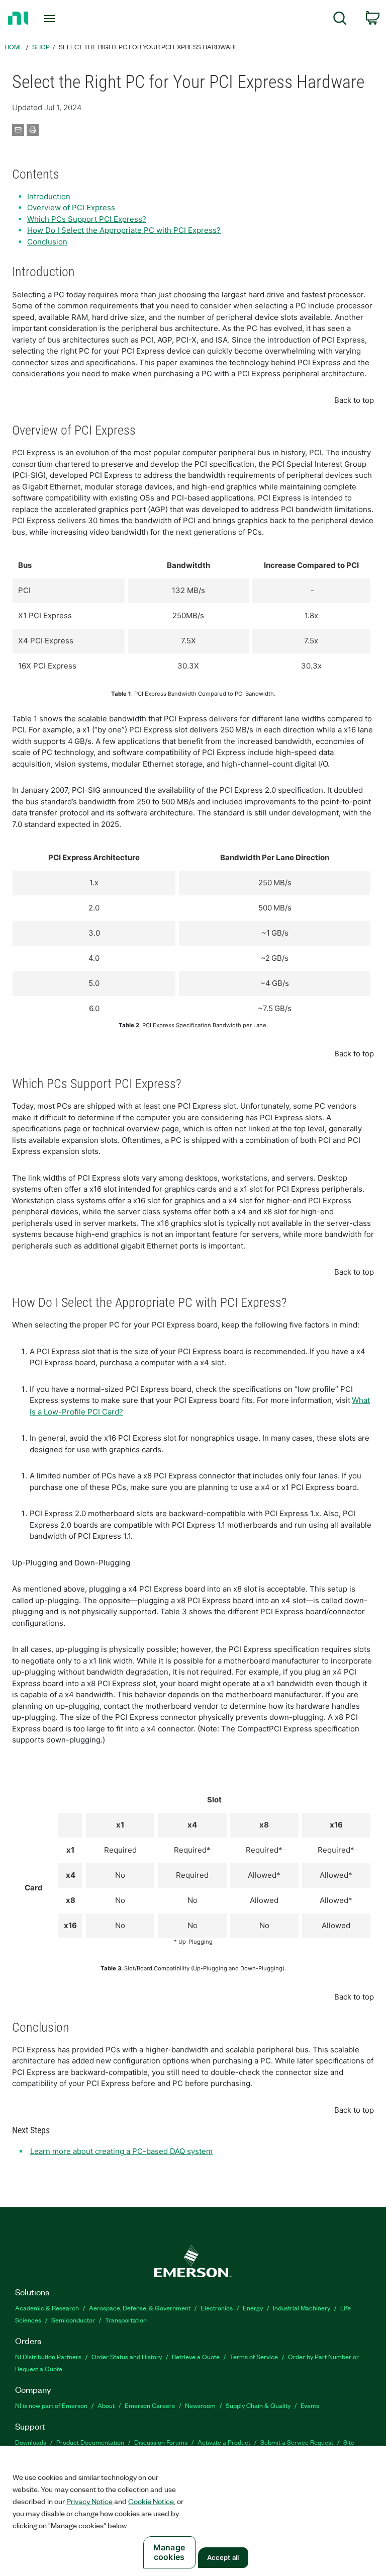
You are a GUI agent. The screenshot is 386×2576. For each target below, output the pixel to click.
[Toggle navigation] (61, 19)
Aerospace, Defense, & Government (140, 2308)
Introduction (49, 196)
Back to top (354, 400)
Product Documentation (90, 2442)
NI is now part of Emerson (51, 2405)
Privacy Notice (89, 2501)
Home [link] (14, 47)
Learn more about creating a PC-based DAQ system (121, 2151)
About (106, 2405)
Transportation (126, 2320)
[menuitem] (340, 20)
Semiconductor (73, 2320)
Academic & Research (47, 2308)
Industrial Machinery (302, 2308)
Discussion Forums (161, 2442)
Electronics (217, 2308)
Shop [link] (41, 47)
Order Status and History (127, 2356)
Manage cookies (169, 2552)
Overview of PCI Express (71, 207)
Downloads (31, 2442)
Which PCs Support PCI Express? (87, 219)
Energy (253, 2308)
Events (310, 2405)
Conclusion (47, 242)
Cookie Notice (151, 2501)
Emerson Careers (150, 2405)
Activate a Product (224, 2442)
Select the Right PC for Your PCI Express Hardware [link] (149, 47)
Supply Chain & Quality (258, 2405)
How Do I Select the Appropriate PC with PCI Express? (124, 230)
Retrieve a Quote (196, 2356)
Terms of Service (254, 2356)
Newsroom (200, 2405)
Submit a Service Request (297, 2442)
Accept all (223, 2557)
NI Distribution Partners (48, 2356)
